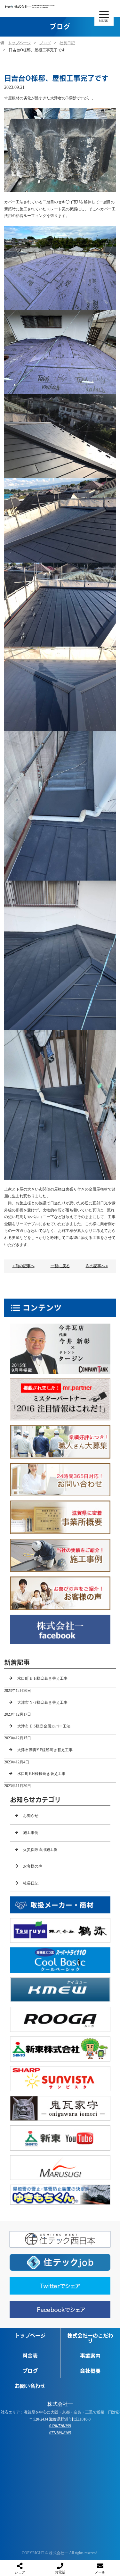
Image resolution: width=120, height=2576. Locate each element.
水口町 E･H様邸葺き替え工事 (42, 1678)
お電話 (60, 2572)
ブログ (45, 43)
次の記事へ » (97, 1266)
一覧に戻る (60, 1266)
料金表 (30, 2355)
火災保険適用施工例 (40, 1850)
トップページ (19, 43)
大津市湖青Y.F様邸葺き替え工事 (45, 1750)
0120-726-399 (60, 2426)
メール (100, 2572)
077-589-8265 (60, 2433)
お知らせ (31, 1816)
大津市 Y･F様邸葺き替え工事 (42, 1702)
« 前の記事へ (24, 1266)
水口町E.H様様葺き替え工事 (41, 1774)
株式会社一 (60, 2404)
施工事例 (31, 1833)
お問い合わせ (30, 2386)
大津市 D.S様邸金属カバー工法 (44, 1726)
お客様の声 (33, 1866)
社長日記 (67, 43)
